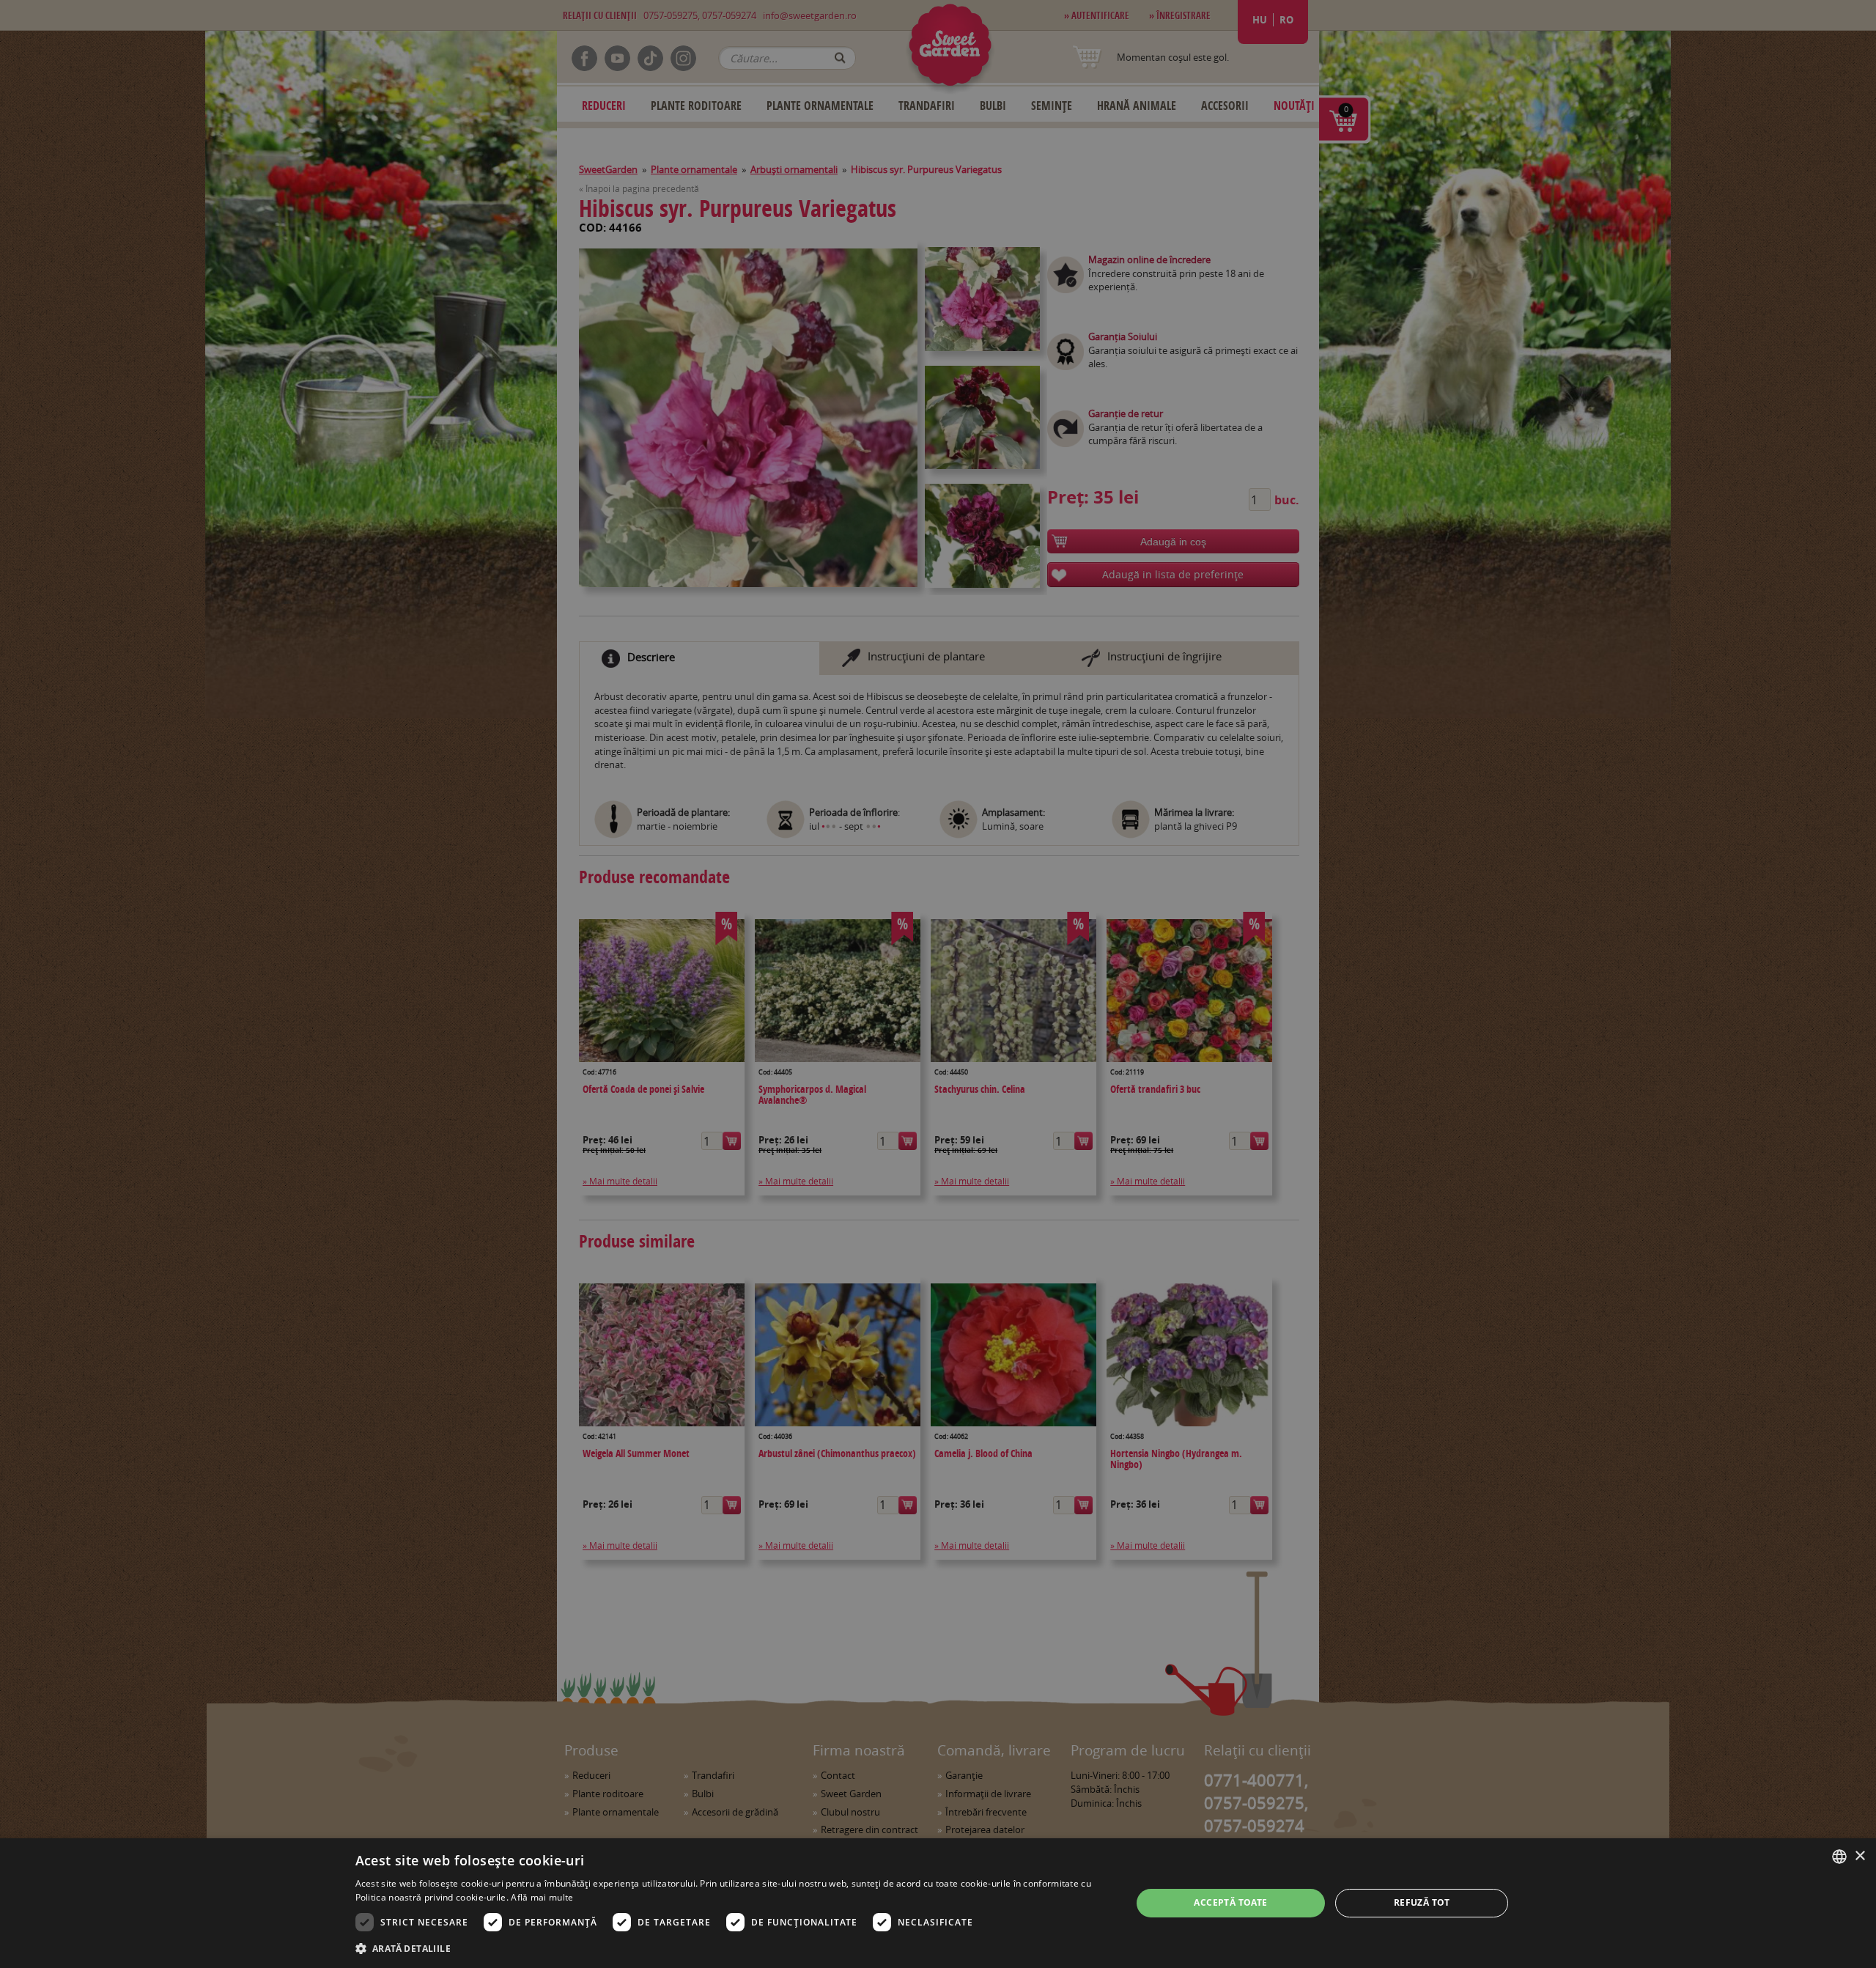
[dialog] (938, 1903)
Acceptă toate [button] (1230, 1902)
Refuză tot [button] (1422, 1902)
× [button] (1860, 1856)
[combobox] (1839, 1857)
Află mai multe (542, 1897)
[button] (732, 1948)
